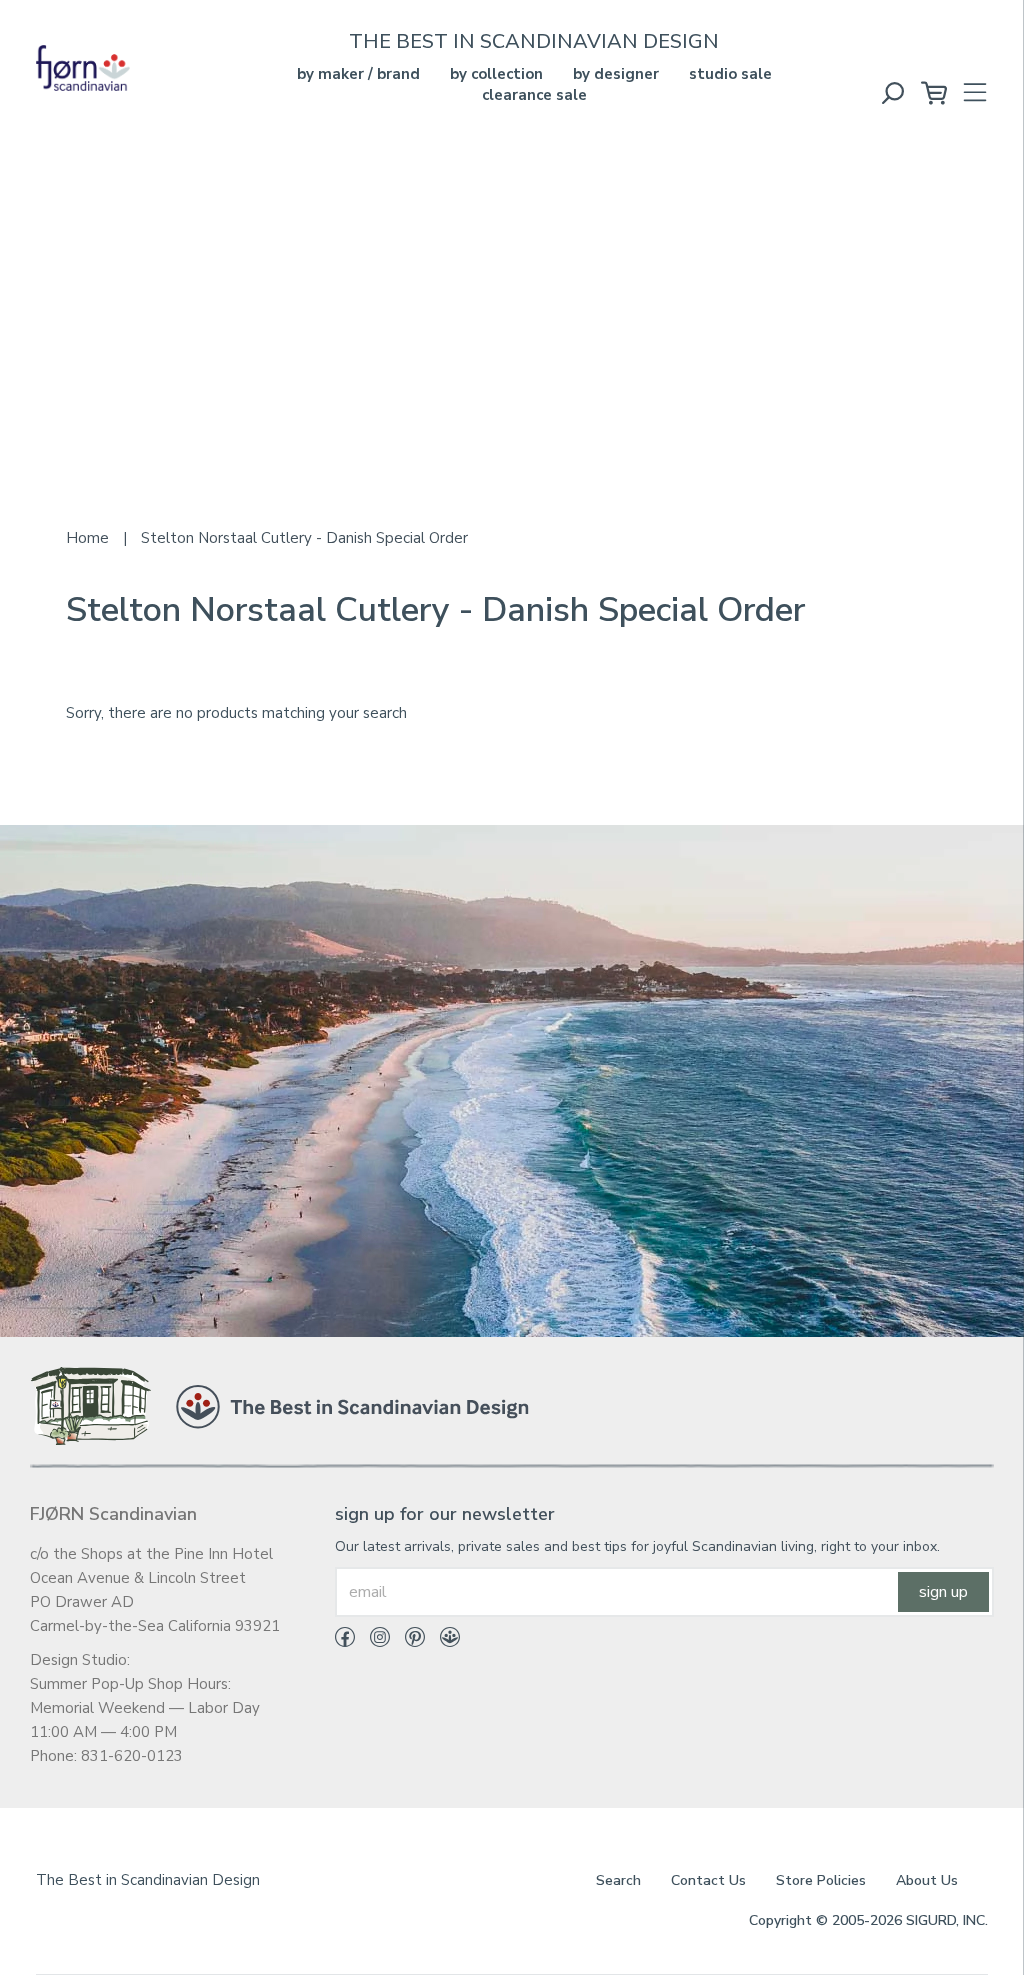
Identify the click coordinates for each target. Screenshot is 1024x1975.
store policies (821, 1880)
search (618, 1880)
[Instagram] (372, 1641)
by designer (616, 74)
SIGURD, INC (945, 1920)
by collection (496, 74)
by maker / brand (358, 74)
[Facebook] (345, 1641)
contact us (708, 1880)
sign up (943, 1592)
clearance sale (534, 95)
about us (927, 1880)
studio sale (730, 74)
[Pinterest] (407, 1641)
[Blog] (442, 1641)
